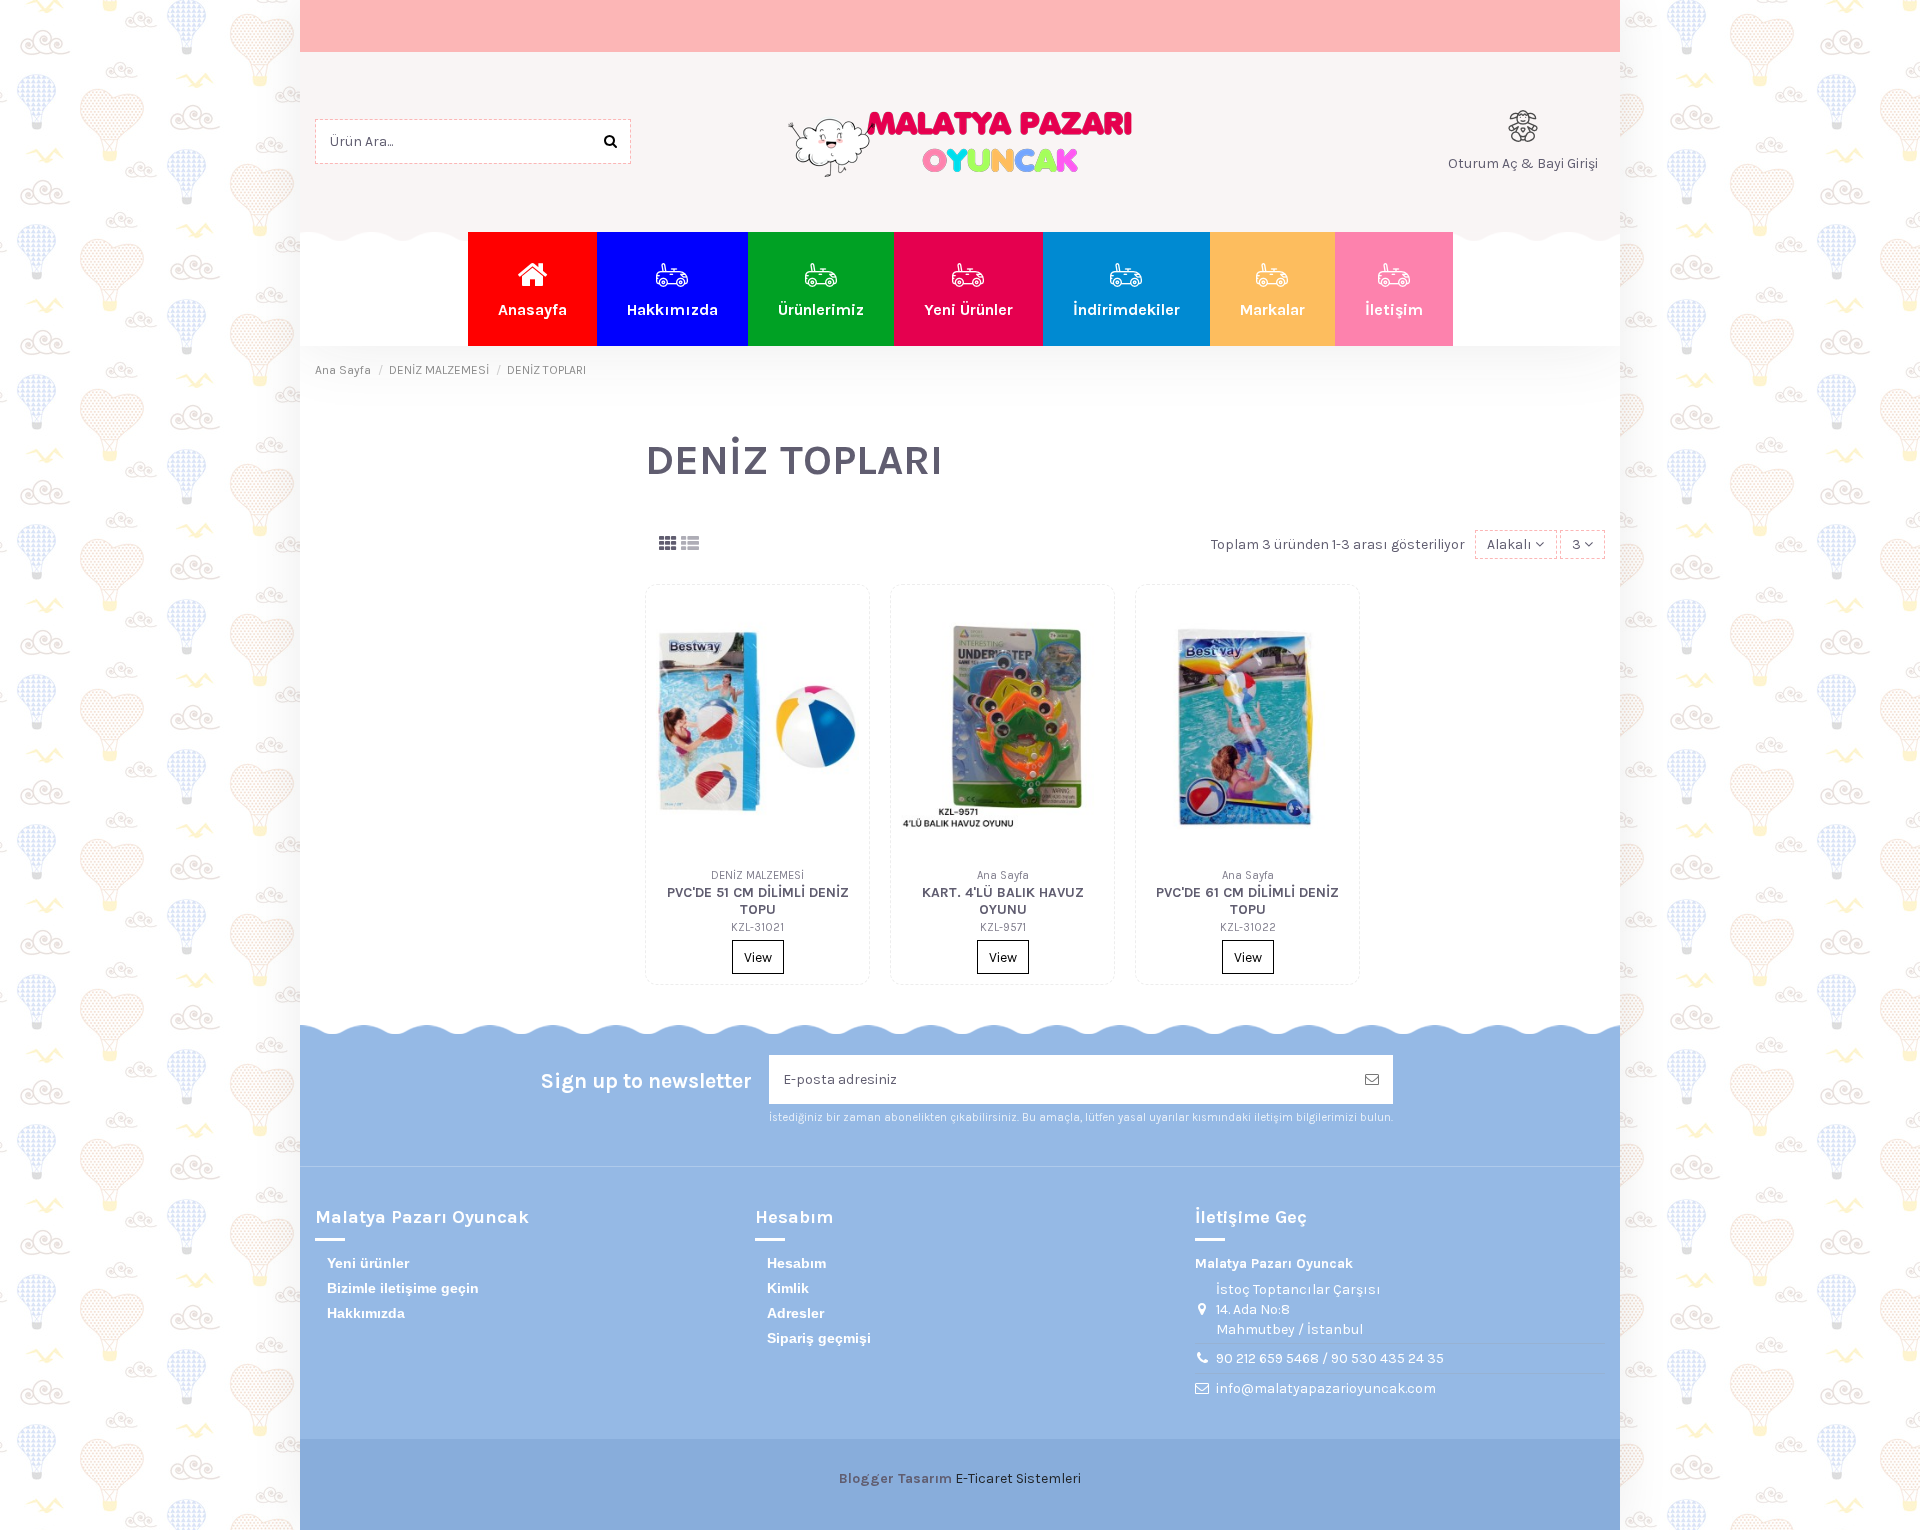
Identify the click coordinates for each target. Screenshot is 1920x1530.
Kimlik (788, 1288)
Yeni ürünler (368, 1263)
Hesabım (796, 1263)
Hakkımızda (366, 1313)
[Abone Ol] (1372, 1079)
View (758, 957)
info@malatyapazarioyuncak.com (1326, 1388)
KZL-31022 (1248, 927)
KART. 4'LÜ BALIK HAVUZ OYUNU (1003, 901)
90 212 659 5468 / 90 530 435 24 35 (1330, 1358)
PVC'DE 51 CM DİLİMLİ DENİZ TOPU (758, 901)
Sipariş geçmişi (819, 1338)
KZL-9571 (1003, 927)
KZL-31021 (757, 927)
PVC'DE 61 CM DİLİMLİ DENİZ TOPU (1247, 901)
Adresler (795, 1313)
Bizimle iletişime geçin (403, 1288)
